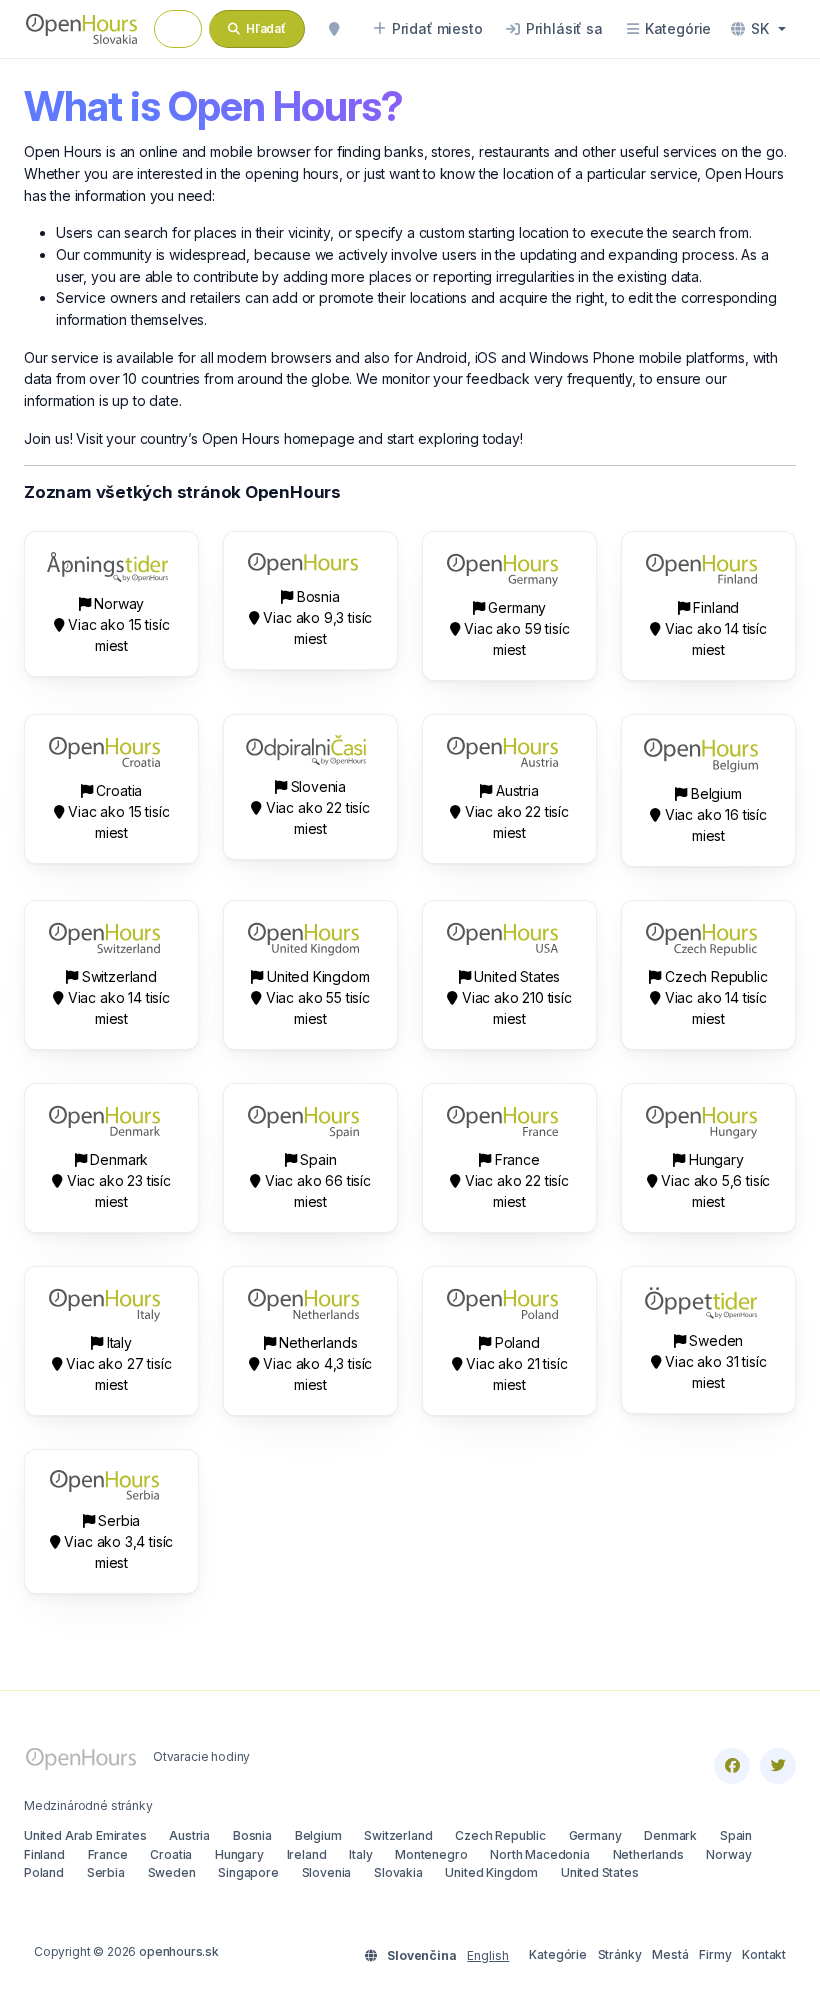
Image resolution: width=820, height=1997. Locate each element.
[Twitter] (778, 1766)
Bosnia (252, 1835)
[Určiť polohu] (334, 29)
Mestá (670, 1954)
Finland (44, 1854)
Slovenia (327, 1872)
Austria (189, 1835)
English (488, 1955)
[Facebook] (732, 1766)
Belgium (318, 1835)
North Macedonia (539, 1854)
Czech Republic (500, 1835)
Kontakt (764, 1954)
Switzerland (398, 1835)
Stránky (620, 1954)
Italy (360, 1854)
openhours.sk (179, 1951)
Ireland (307, 1854)
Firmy (715, 1954)
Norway (728, 1854)
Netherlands (648, 1854)
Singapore (248, 1872)
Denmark (670, 1835)
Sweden (172, 1872)
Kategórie (557, 1954)
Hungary (239, 1854)
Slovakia (398, 1872)
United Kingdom (491, 1872)
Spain (736, 1835)
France (108, 1854)
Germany (595, 1835)
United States (600, 1872)
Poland (44, 1872)
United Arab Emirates (85, 1835)
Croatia (171, 1854)
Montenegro (431, 1854)
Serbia (106, 1872)
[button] (758, 29)
